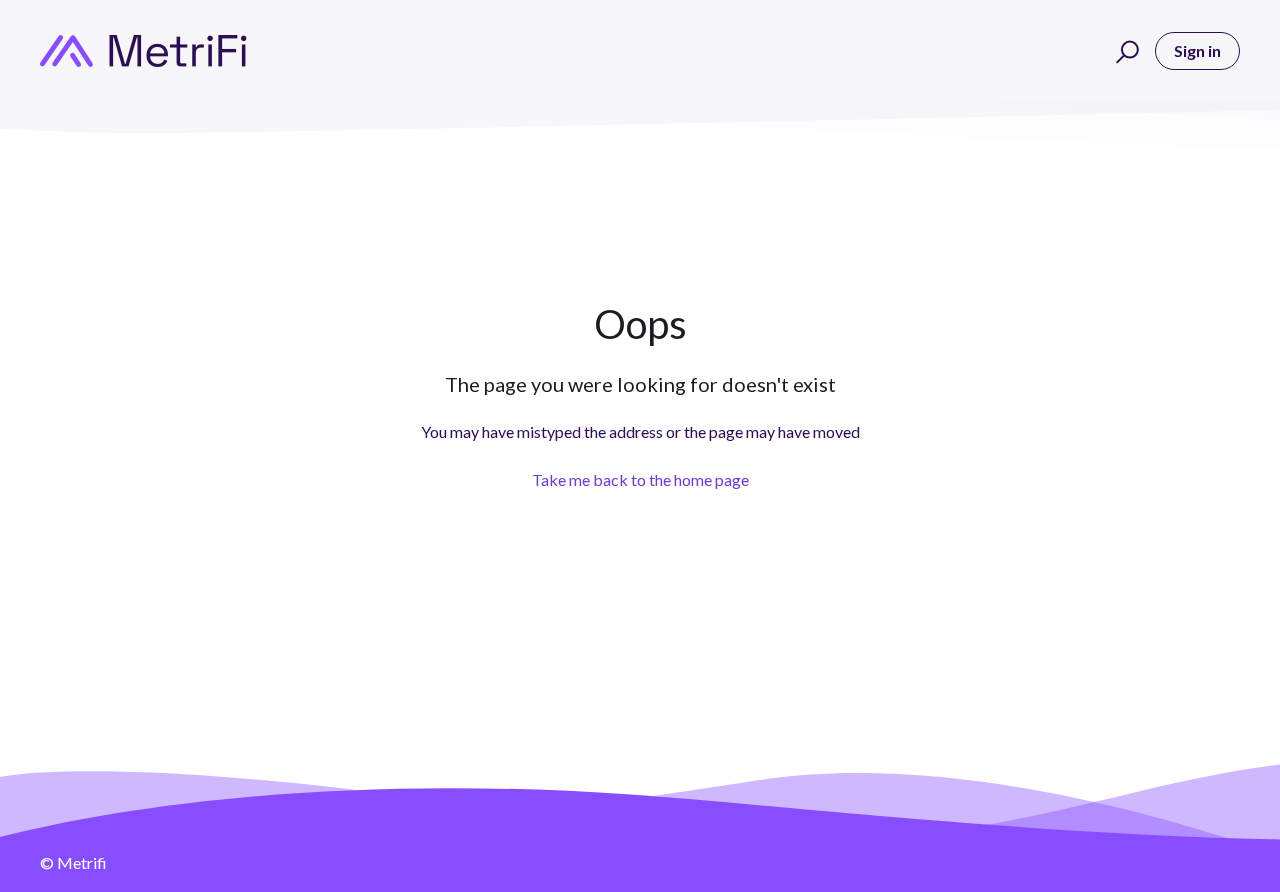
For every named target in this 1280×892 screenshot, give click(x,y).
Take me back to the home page (640, 479)
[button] (1124, 51)
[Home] (143, 51)
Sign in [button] (1197, 50)
